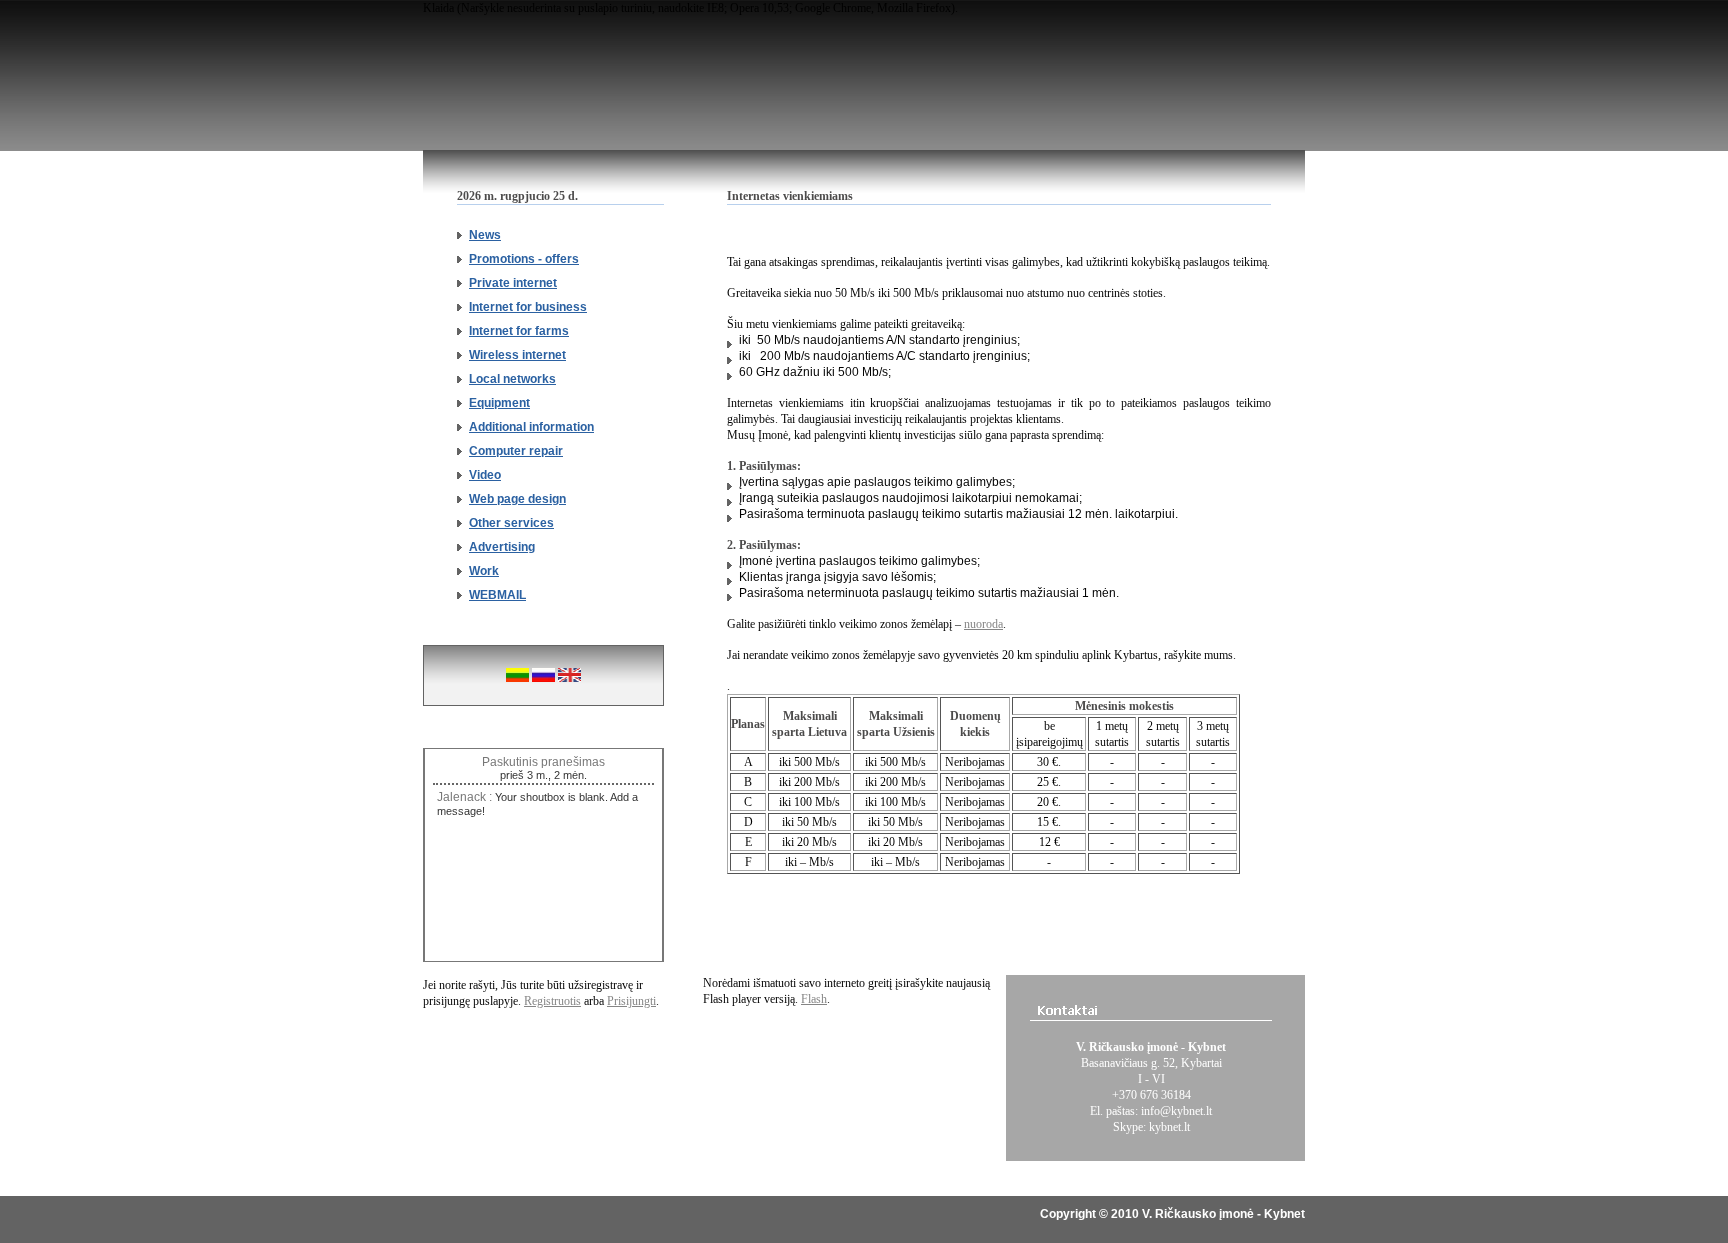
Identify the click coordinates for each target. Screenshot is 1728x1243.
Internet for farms (519, 331)
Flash (814, 999)
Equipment (499, 403)
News (485, 235)
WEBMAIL (497, 595)
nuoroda (983, 624)
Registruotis (552, 1001)
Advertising (502, 547)
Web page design (517, 499)
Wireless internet (517, 355)
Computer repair (516, 451)
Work (484, 571)
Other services (511, 523)
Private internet (513, 283)
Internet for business (528, 307)
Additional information (531, 427)
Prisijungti (631, 1001)
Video (485, 475)
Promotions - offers (524, 259)
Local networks (512, 379)
